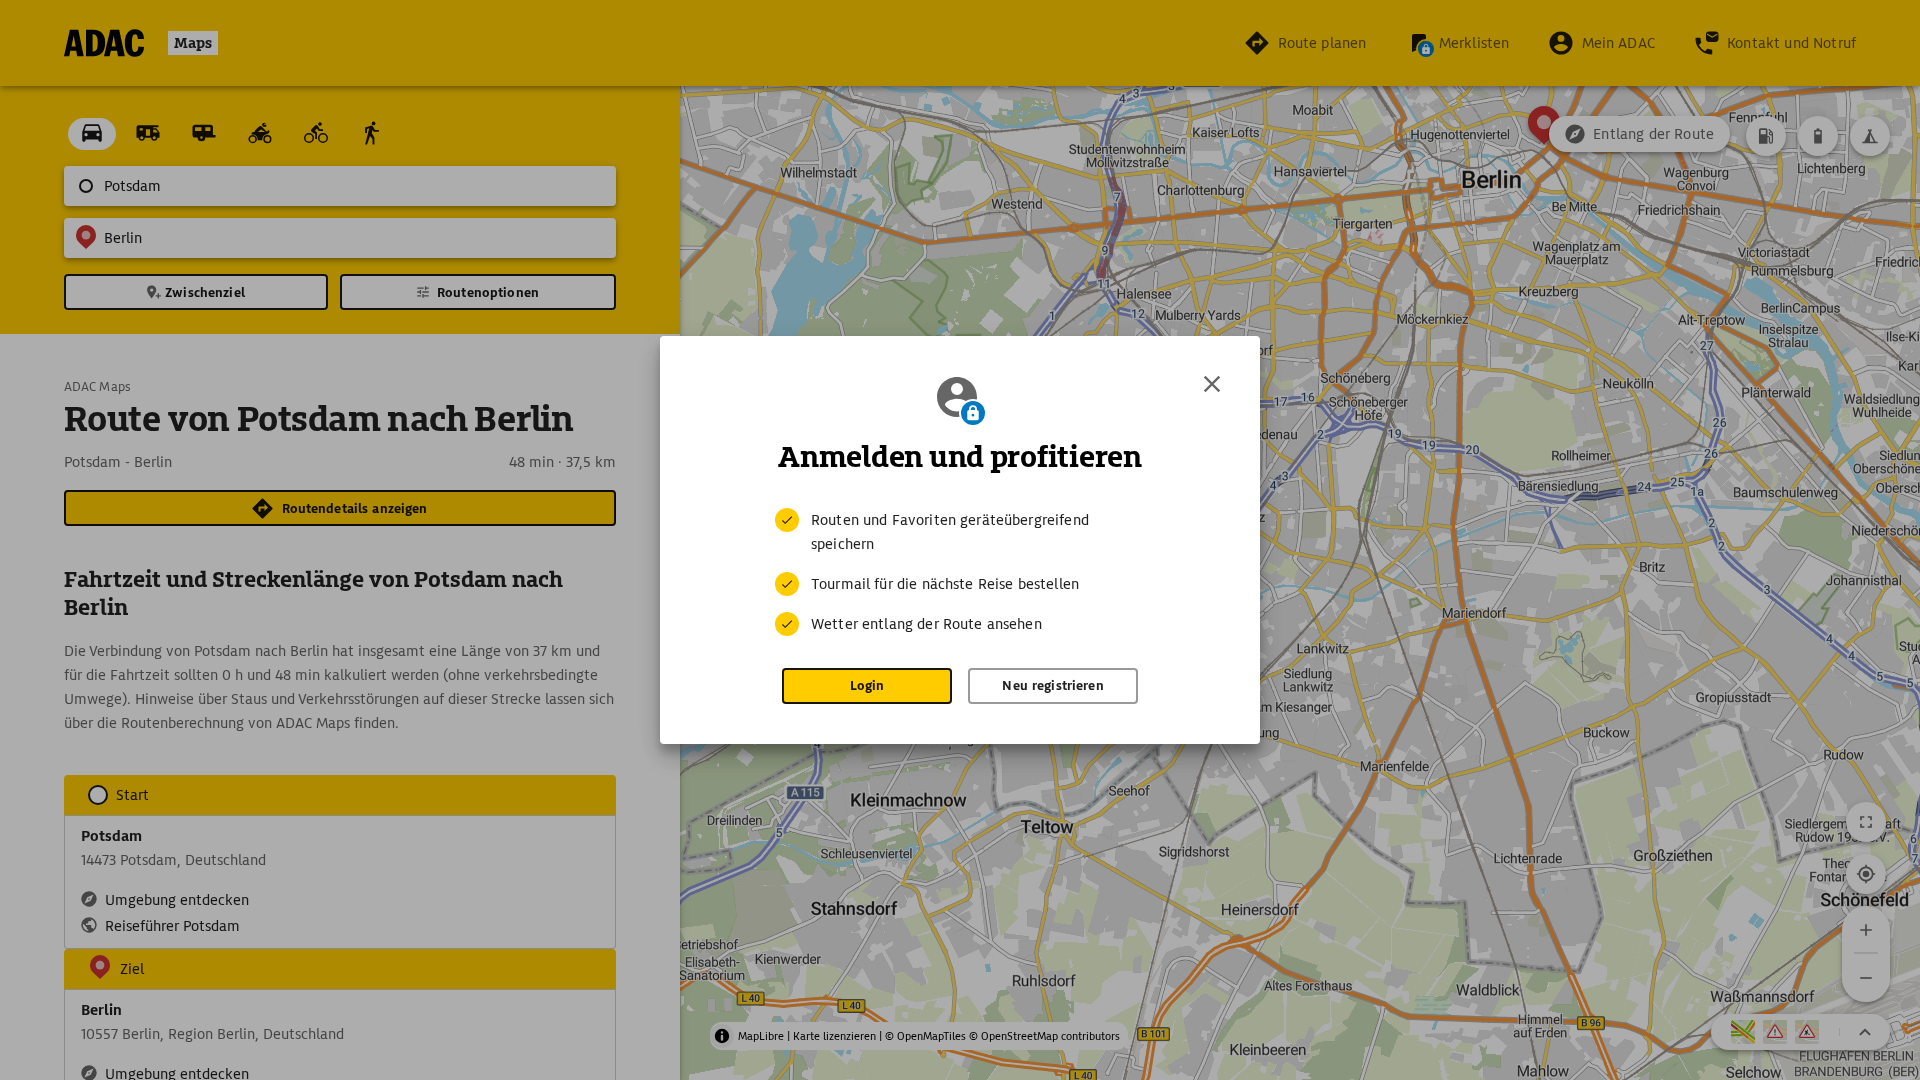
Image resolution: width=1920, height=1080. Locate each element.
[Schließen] (1212, 384)
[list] (960, 572)
